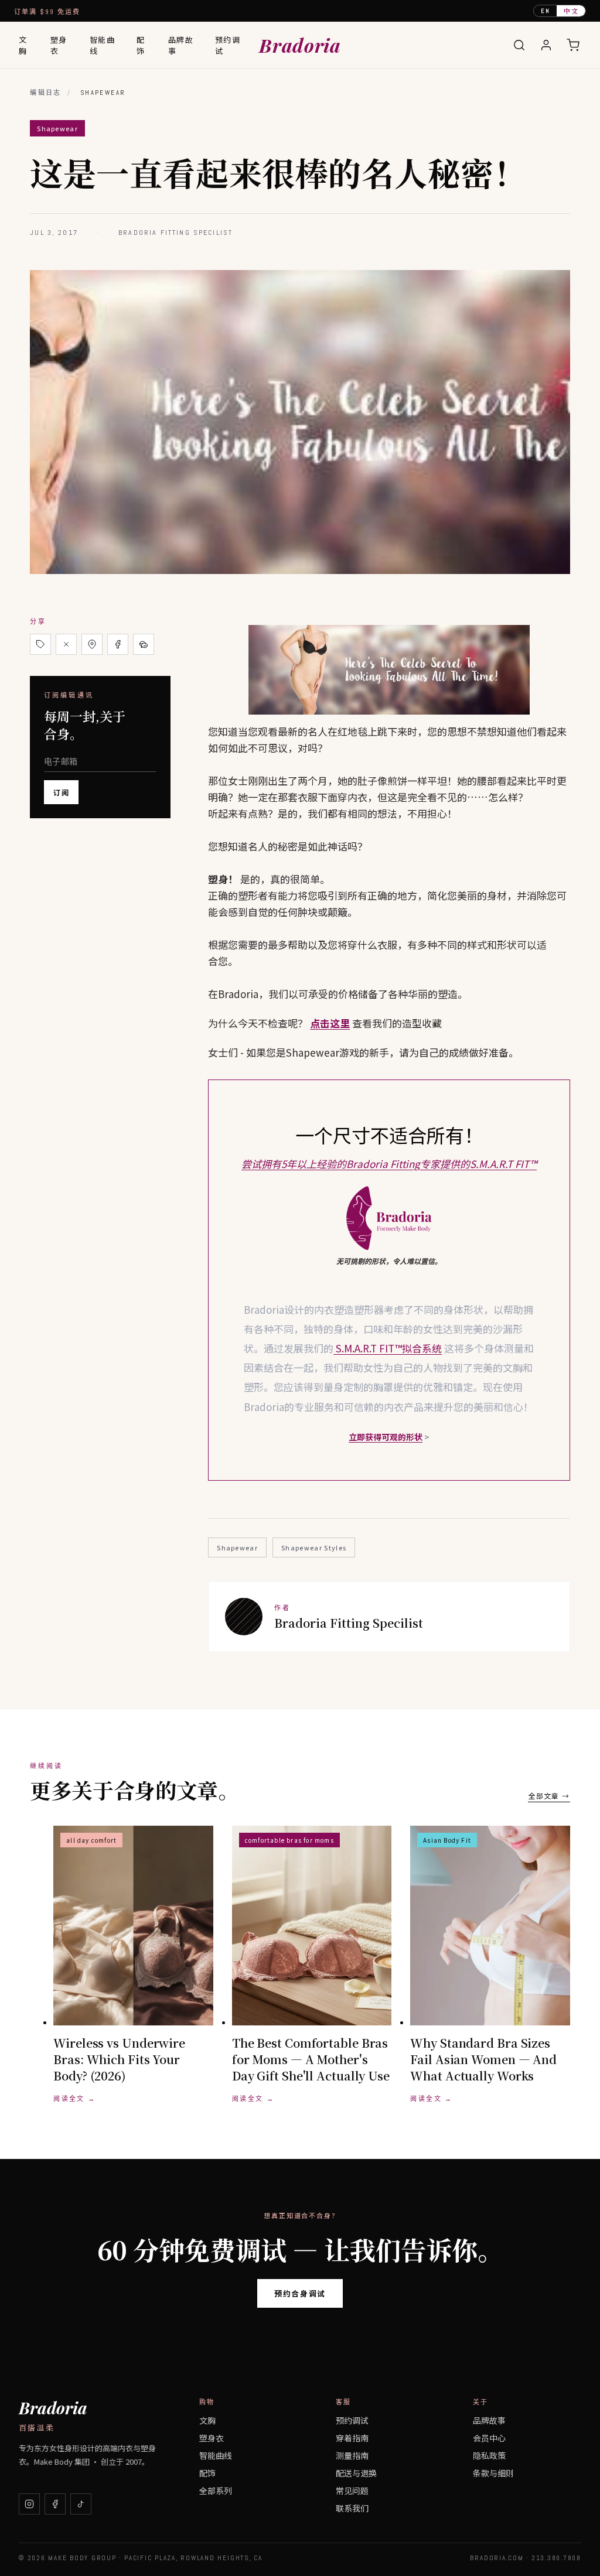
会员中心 (489, 2438)
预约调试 (228, 45)
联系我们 (352, 2508)
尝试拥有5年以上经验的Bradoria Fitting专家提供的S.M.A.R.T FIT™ (389, 1164)
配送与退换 (356, 2473)
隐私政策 (489, 2455)
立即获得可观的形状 (386, 1437)
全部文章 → (549, 1796)
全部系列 (216, 2490)
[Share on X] (66, 644)
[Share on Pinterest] (92, 644)
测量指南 (352, 2455)
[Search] (519, 45)
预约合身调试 (300, 2293)
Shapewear (237, 1547)
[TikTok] (81, 2504)
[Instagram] (29, 2504)
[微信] (144, 644)
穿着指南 (352, 2438)
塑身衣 (59, 45)
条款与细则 (493, 2473)
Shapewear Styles (314, 1547)
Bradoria (300, 45)
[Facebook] (55, 2504)
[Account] (546, 45)
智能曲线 (103, 45)
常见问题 (352, 2490)
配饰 (141, 45)
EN (546, 11)
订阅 (61, 792)
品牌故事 (181, 45)
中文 (571, 11)
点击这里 (330, 1023)
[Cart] (573, 45)
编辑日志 (46, 93)
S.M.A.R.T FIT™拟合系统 (388, 1348)
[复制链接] (40, 644)
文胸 (23, 45)
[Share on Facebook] (118, 644)
